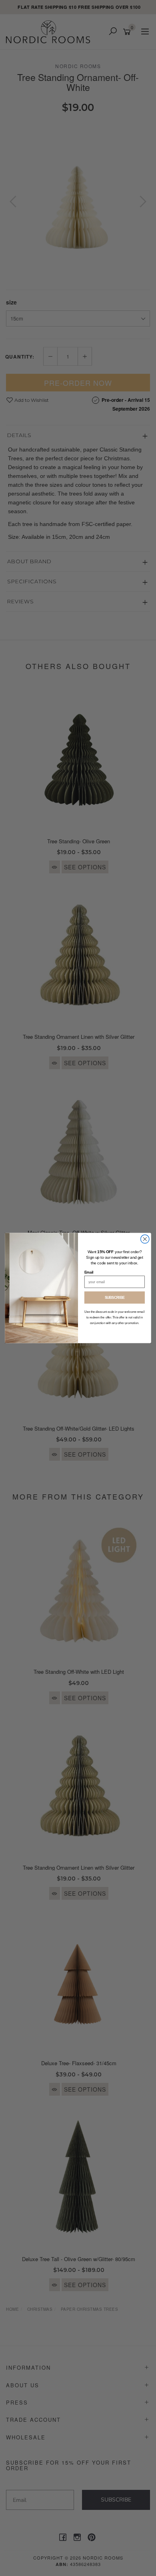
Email (89, 1272)
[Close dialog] (145, 1239)
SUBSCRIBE (115, 1298)
